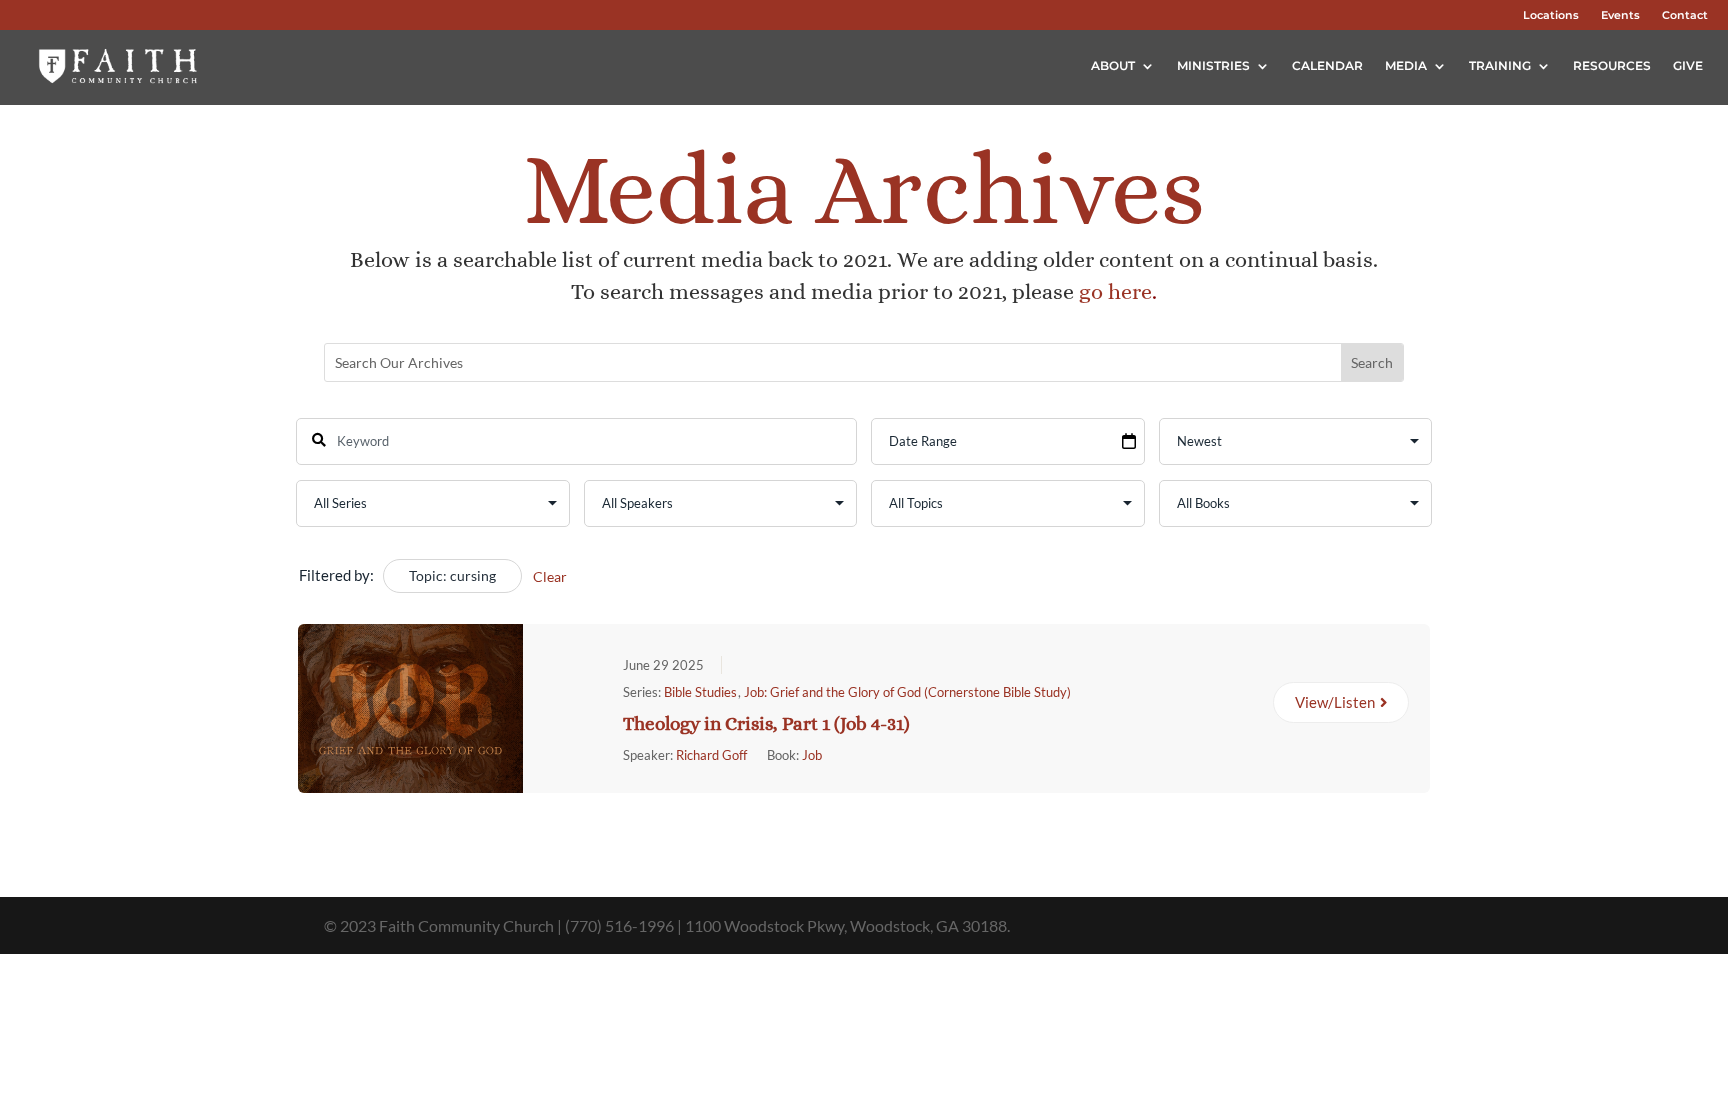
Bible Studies (700, 692)
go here (1115, 291)
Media (1406, 65)
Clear (550, 576)
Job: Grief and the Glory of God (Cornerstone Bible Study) (907, 692)
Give (1688, 65)
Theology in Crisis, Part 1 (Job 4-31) (766, 723)
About (1113, 65)
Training (1500, 65)
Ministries (1213, 65)
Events (1620, 15)
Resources (1612, 65)
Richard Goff (711, 755)
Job (812, 755)
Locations (1551, 15)
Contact (1685, 15)
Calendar (1327, 65)
